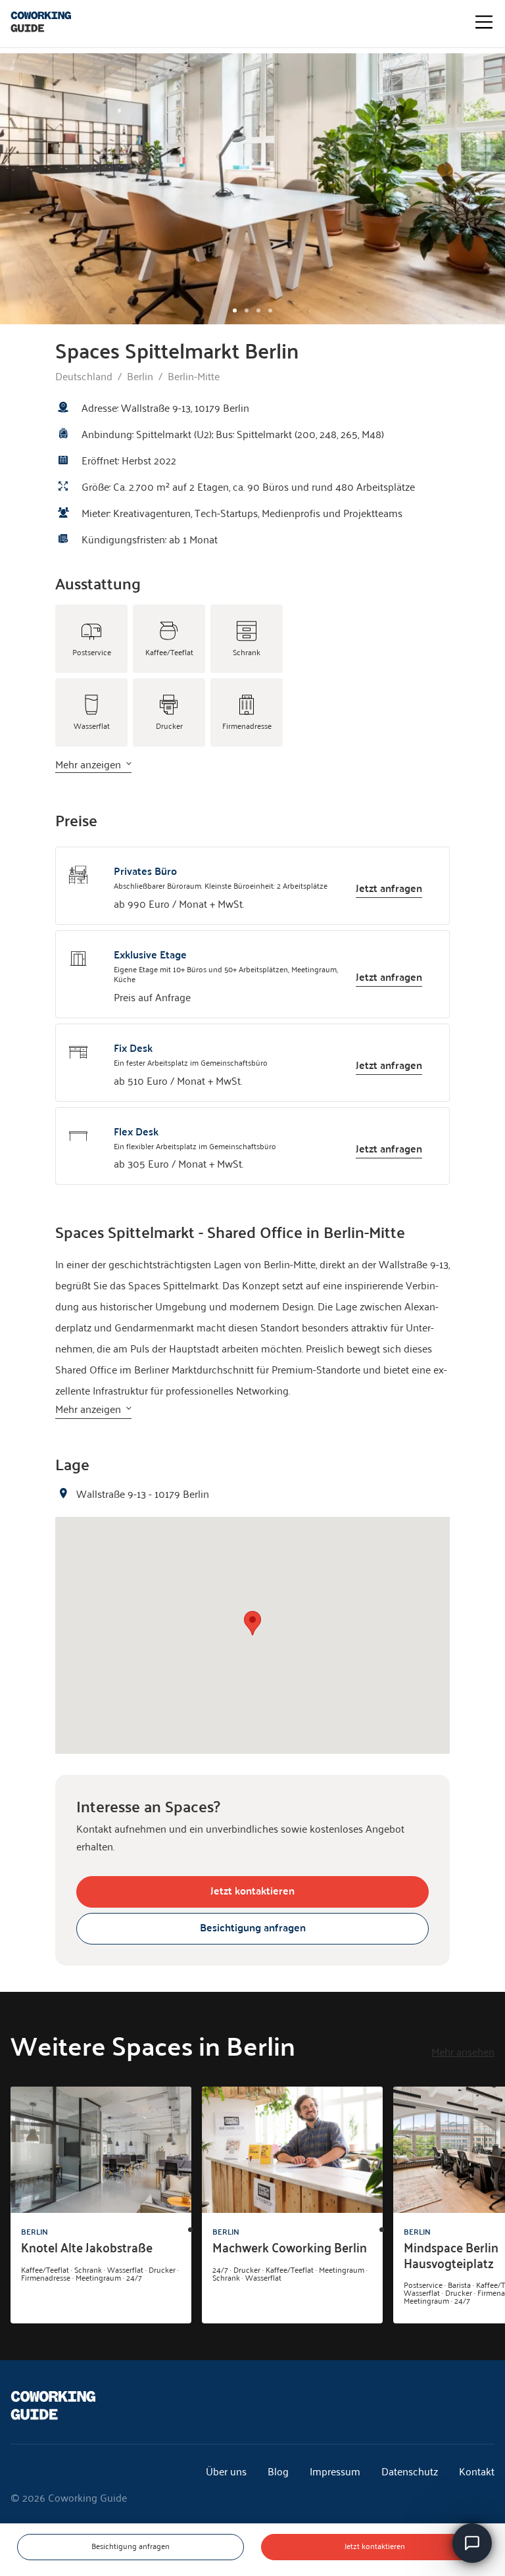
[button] (252, 1623)
